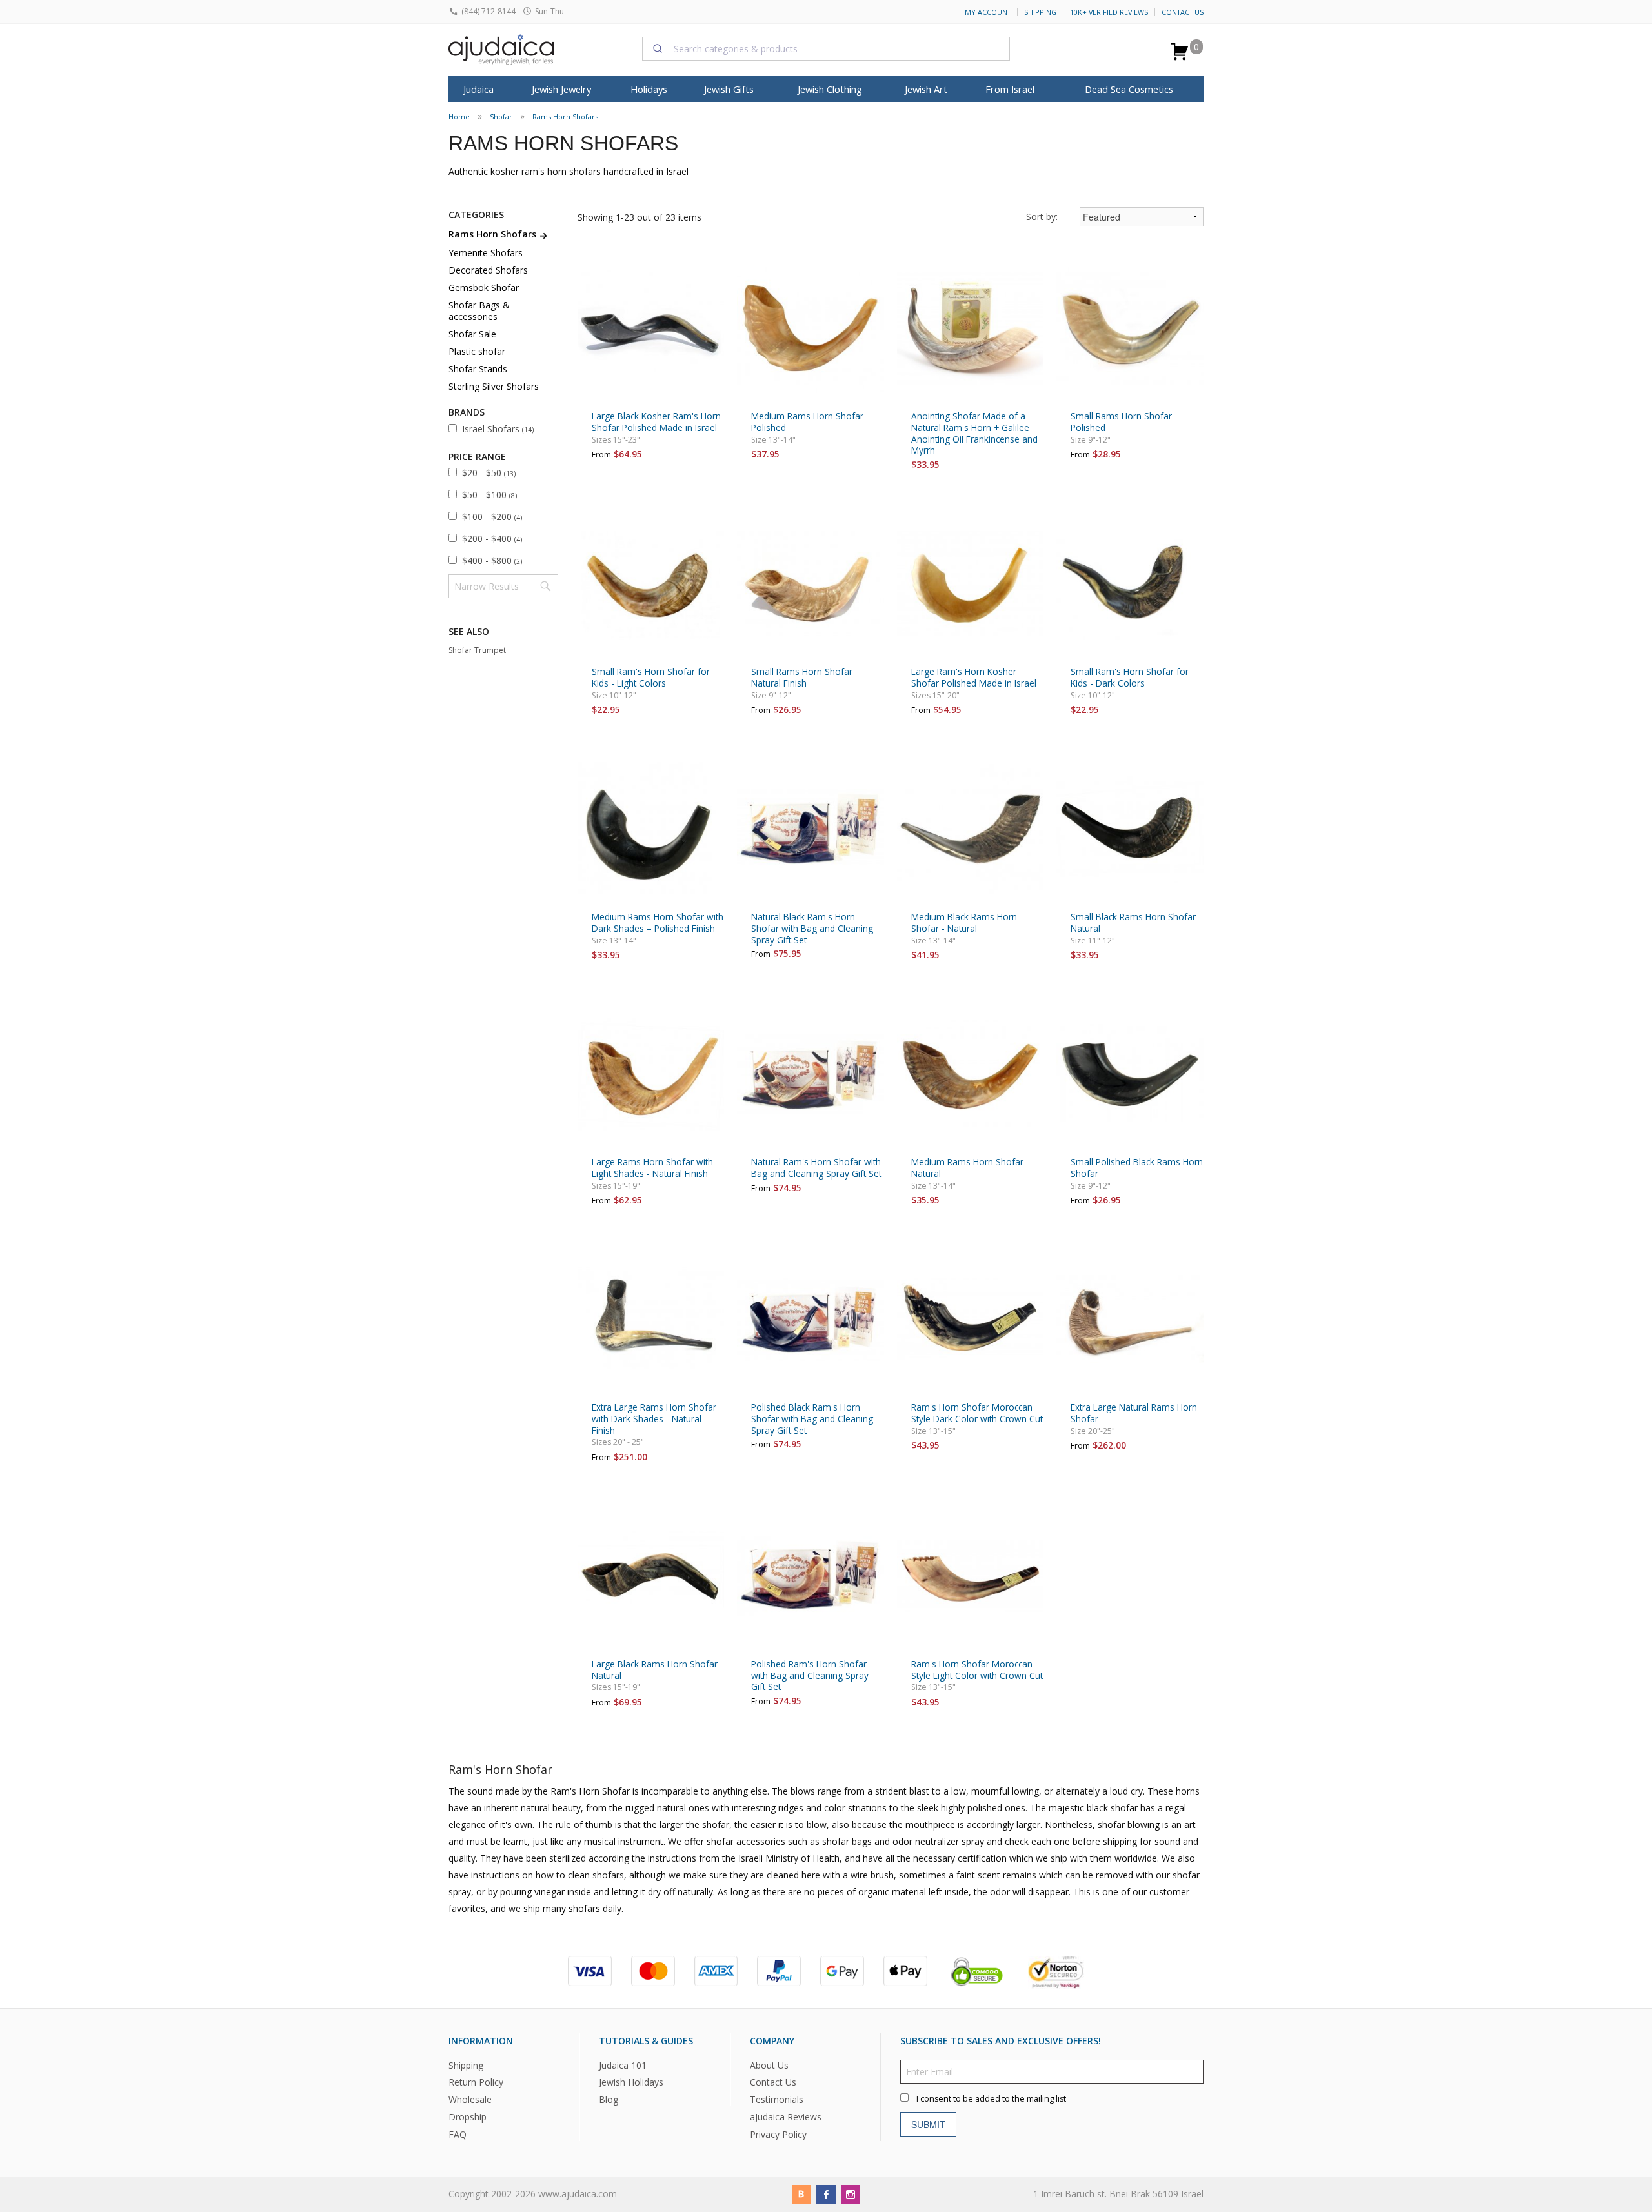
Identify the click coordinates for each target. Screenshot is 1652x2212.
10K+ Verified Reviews (1109, 12)
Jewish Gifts (729, 89)
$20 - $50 (489, 473)
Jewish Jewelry (561, 89)
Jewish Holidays (631, 2083)
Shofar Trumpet (477, 650)
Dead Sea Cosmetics (1129, 89)
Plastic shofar (477, 351)
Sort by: (1042, 216)
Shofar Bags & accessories (479, 311)
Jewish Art (926, 89)
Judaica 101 (623, 2065)
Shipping (1040, 12)
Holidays (649, 89)
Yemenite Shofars (486, 253)
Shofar (501, 116)
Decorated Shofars (488, 270)
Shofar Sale (472, 334)
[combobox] (826, 48)
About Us (769, 2065)
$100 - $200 (492, 517)
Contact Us (1183, 12)
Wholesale (470, 2099)
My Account (988, 12)
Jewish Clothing (830, 89)
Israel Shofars (498, 429)
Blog (609, 2099)
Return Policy (476, 2083)
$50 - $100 (489, 495)
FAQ (458, 2134)
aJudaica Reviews (786, 2117)
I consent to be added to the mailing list (991, 2099)
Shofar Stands (478, 369)
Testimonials (777, 2099)
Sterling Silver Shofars (494, 386)
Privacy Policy (778, 2134)
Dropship (468, 2117)
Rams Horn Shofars (565, 116)
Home (459, 116)
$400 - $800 (492, 560)
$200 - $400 (492, 538)
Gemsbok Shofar (484, 287)
